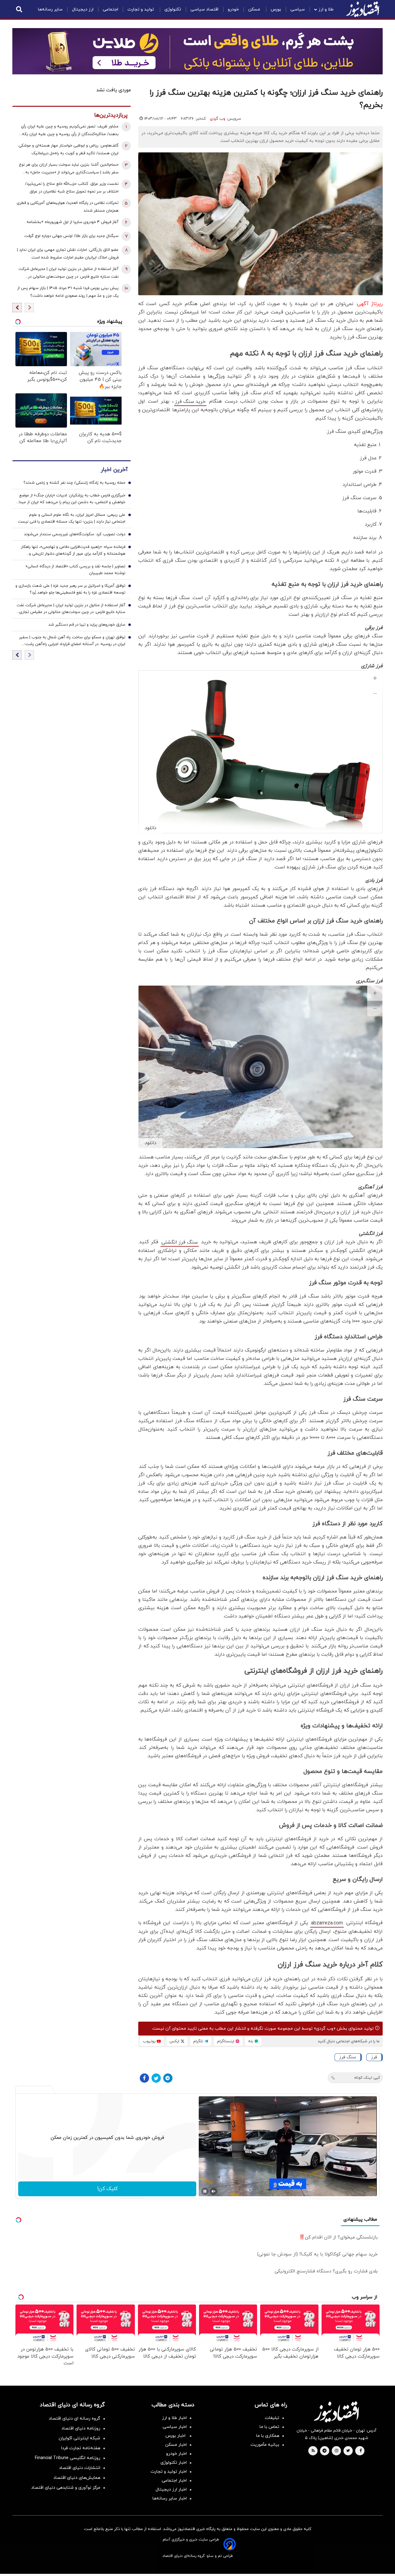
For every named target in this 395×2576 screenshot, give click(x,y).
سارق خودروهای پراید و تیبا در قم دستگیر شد (87, 624)
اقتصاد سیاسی (204, 9)
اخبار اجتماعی (174, 2481)
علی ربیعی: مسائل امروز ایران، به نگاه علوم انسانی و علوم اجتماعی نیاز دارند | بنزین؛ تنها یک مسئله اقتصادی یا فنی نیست (72, 518)
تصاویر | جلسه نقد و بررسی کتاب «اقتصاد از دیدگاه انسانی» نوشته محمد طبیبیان (75, 569)
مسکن (255, 9)
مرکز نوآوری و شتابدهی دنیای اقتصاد (66, 2488)
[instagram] (337, 2451)
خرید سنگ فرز (190, 402)
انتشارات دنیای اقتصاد (80, 2468)
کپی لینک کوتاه (367, 2078)
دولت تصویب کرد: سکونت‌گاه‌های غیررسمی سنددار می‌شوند (75, 534)
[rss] (313, 2451)
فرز (374, 2057)
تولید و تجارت (141, 9)
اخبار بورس (176, 2436)
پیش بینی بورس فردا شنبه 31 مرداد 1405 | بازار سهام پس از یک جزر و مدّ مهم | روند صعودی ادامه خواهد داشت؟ (68, 292)
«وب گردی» (324, 2029)
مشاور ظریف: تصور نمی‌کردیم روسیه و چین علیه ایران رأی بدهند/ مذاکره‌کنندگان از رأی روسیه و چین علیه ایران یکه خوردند (70, 131)
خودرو (233, 9)
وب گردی (218, 119)
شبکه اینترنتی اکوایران (79, 2438)
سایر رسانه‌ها (50, 9)
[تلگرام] (168, 2078)
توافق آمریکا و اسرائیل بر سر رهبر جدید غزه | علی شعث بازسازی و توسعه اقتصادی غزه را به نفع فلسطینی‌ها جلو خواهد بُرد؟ (70, 589)
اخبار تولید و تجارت (169, 2472)
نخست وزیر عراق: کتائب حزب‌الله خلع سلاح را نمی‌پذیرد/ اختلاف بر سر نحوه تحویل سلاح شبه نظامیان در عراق (72, 188)
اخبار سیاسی (175, 2427)
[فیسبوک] (144, 2078)
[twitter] (348, 2451)
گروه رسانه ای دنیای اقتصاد (75, 2419)
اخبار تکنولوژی (174, 2463)
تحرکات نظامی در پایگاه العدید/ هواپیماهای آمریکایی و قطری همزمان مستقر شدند (68, 207)
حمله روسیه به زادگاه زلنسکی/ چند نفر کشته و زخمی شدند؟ (74, 482)
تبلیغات (272, 2418)
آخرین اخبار (114, 469)
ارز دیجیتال (83, 9)
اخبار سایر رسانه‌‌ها (170, 2498)
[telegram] (324, 2451)
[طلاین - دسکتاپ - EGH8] (197, 51)
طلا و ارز (326, 9)
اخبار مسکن (176, 2445)
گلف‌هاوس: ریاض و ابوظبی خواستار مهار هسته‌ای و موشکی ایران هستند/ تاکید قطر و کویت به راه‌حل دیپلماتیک (69, 149)
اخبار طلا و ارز (174, 2418)
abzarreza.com (327, 1923)
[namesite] (363, 9)
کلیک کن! (107, 2189)
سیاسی (298, 9)
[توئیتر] (156, 2078)
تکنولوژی (173, 9)
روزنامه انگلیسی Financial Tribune (68, 2458)
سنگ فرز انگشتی (180, 1242)
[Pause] (205, 2191)
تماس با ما (269, 2427)
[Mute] (214, 2191)
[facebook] (361, 2451)
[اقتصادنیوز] (336, 2412)
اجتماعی (110, 9)
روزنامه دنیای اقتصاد (81, 2428)
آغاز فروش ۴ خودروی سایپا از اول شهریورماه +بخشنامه (73, 222)
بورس (276, 9)
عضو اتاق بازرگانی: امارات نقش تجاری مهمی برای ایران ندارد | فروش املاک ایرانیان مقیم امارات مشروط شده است (68, 254)
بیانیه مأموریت (265, 2445)
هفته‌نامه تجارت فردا (81, 2448)
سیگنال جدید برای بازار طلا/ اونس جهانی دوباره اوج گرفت (71, 236)
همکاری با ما (268, 2436)
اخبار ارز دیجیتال (171, 2489)
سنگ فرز (348, 2057)
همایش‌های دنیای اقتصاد (77, 2478)
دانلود (150, 828)
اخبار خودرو (176, 2454)
